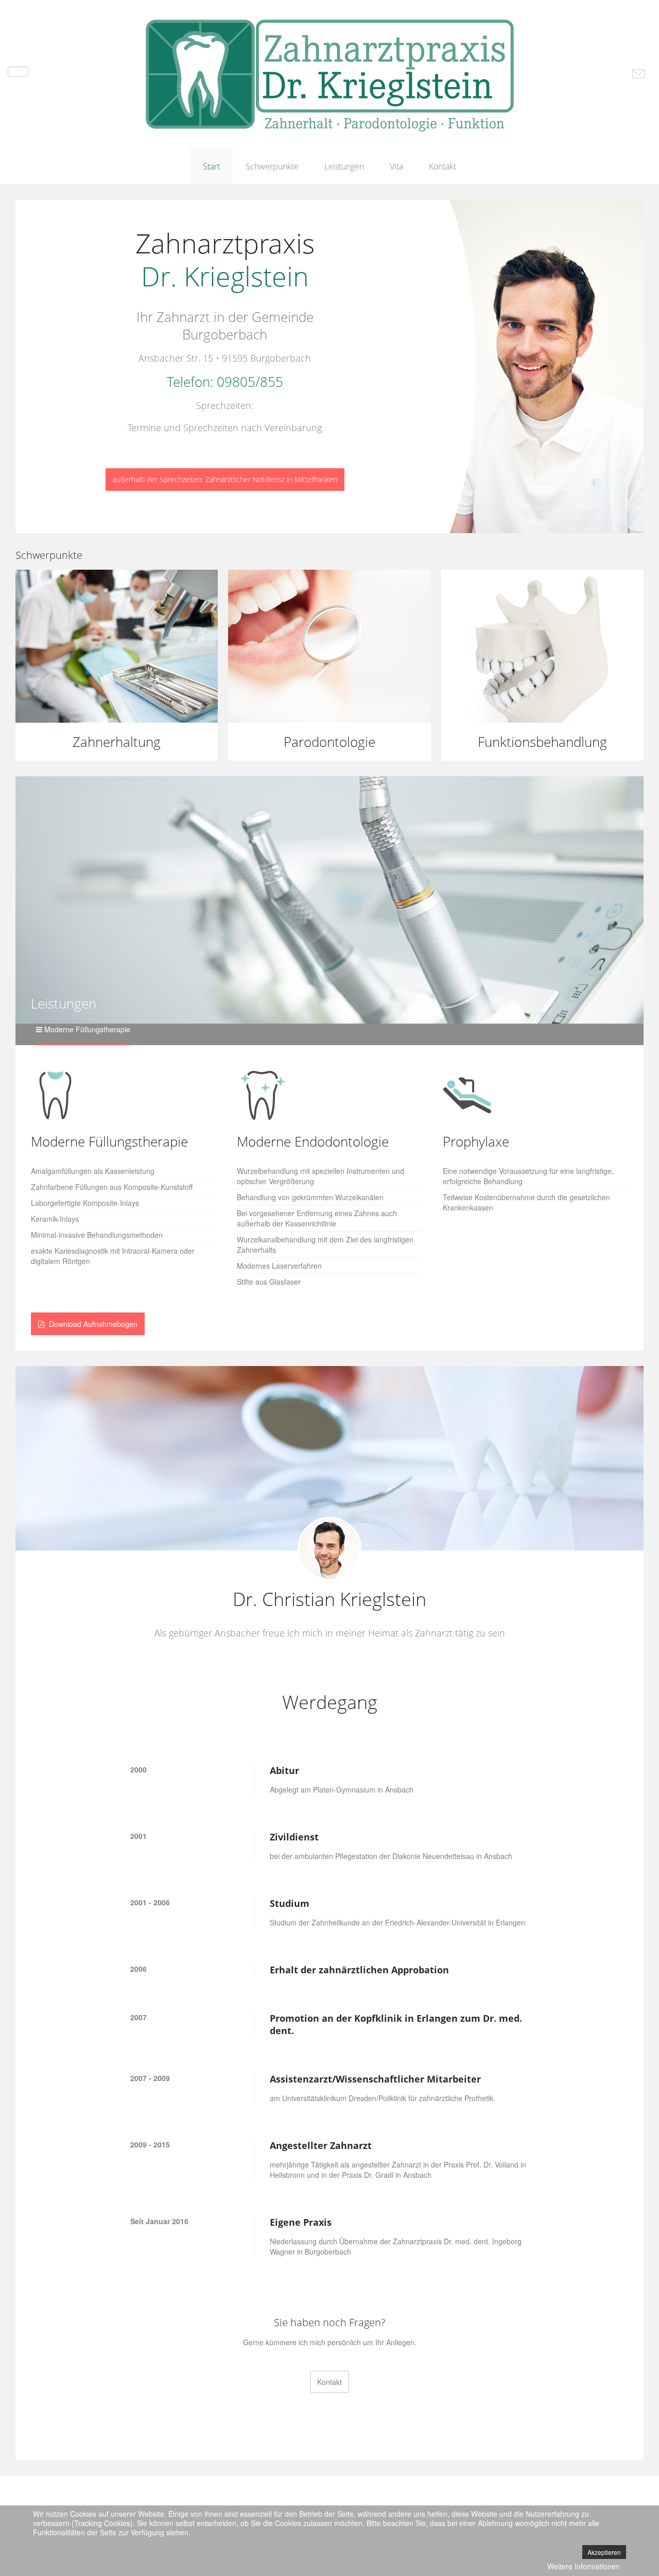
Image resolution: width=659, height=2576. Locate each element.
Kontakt (443, 166)
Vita (396, 166)
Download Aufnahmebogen (92, 1324)
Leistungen (344, 166)
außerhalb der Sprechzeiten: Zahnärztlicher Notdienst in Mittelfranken (225, 479)
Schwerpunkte (272, 166)
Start (211, 166)
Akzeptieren (604, 2552)
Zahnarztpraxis (225, 259)
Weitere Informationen (584, 2566)
